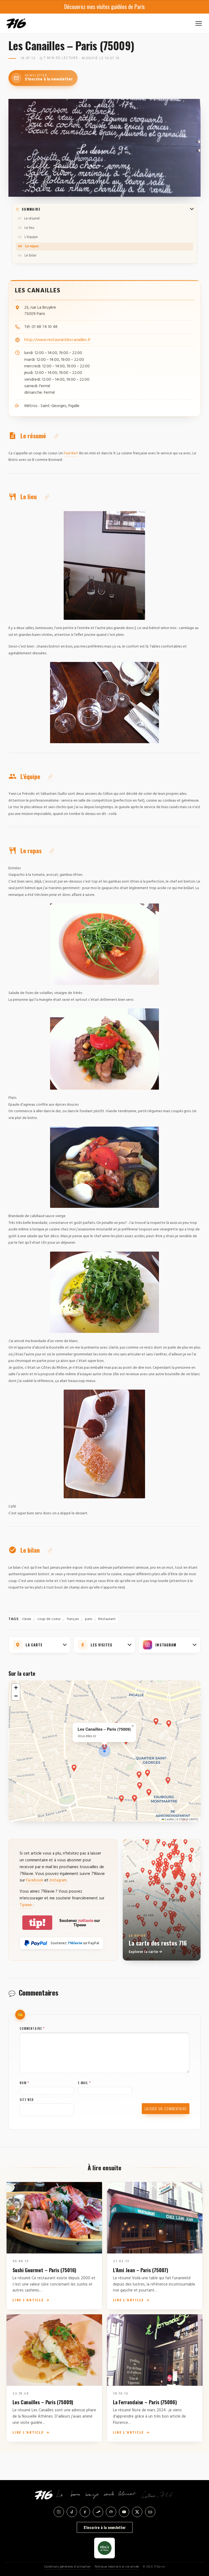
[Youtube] (124, 2512)
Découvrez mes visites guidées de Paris (104, 7)
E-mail (84, 2083)
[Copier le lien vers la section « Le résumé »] (56, 436)
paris (89, 1619)
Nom (24, 2083)
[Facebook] (85, 2512)
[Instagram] (59, 2512)
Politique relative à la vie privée (117, 2567)
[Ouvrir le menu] (199, 23)
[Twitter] (137, 2512)
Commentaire (32, 2028)
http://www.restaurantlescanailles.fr (57, 340)
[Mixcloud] (111, 2512)
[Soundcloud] (98, 2512)
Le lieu (29, 228)
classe (27, 1619)
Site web (27, 2100)
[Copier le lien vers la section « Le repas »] (52, 851)
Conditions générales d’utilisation (68, 2567)
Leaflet (169, 1819)
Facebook (35, 1880)
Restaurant (107, 1619)
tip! (37, 1923)
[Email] (150, 2512)
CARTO (194, 1819)
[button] (104, 1751)
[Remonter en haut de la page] (196, 2542)
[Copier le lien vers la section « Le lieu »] (47, 497)
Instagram (58, 1880)
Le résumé (32, 219)
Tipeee (26, 1905)
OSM (182, 1819)
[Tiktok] (72, 2512)
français (73, 1619)
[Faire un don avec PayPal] (36, 1943)
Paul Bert (71, 453)
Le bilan (30, 256)
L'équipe (31, 237)
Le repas (32, 246)
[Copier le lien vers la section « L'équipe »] (51, 776)
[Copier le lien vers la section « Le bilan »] (50, 1550)
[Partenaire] (104, 2548)
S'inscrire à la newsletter (105, 2527)
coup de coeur (49, 1619)
